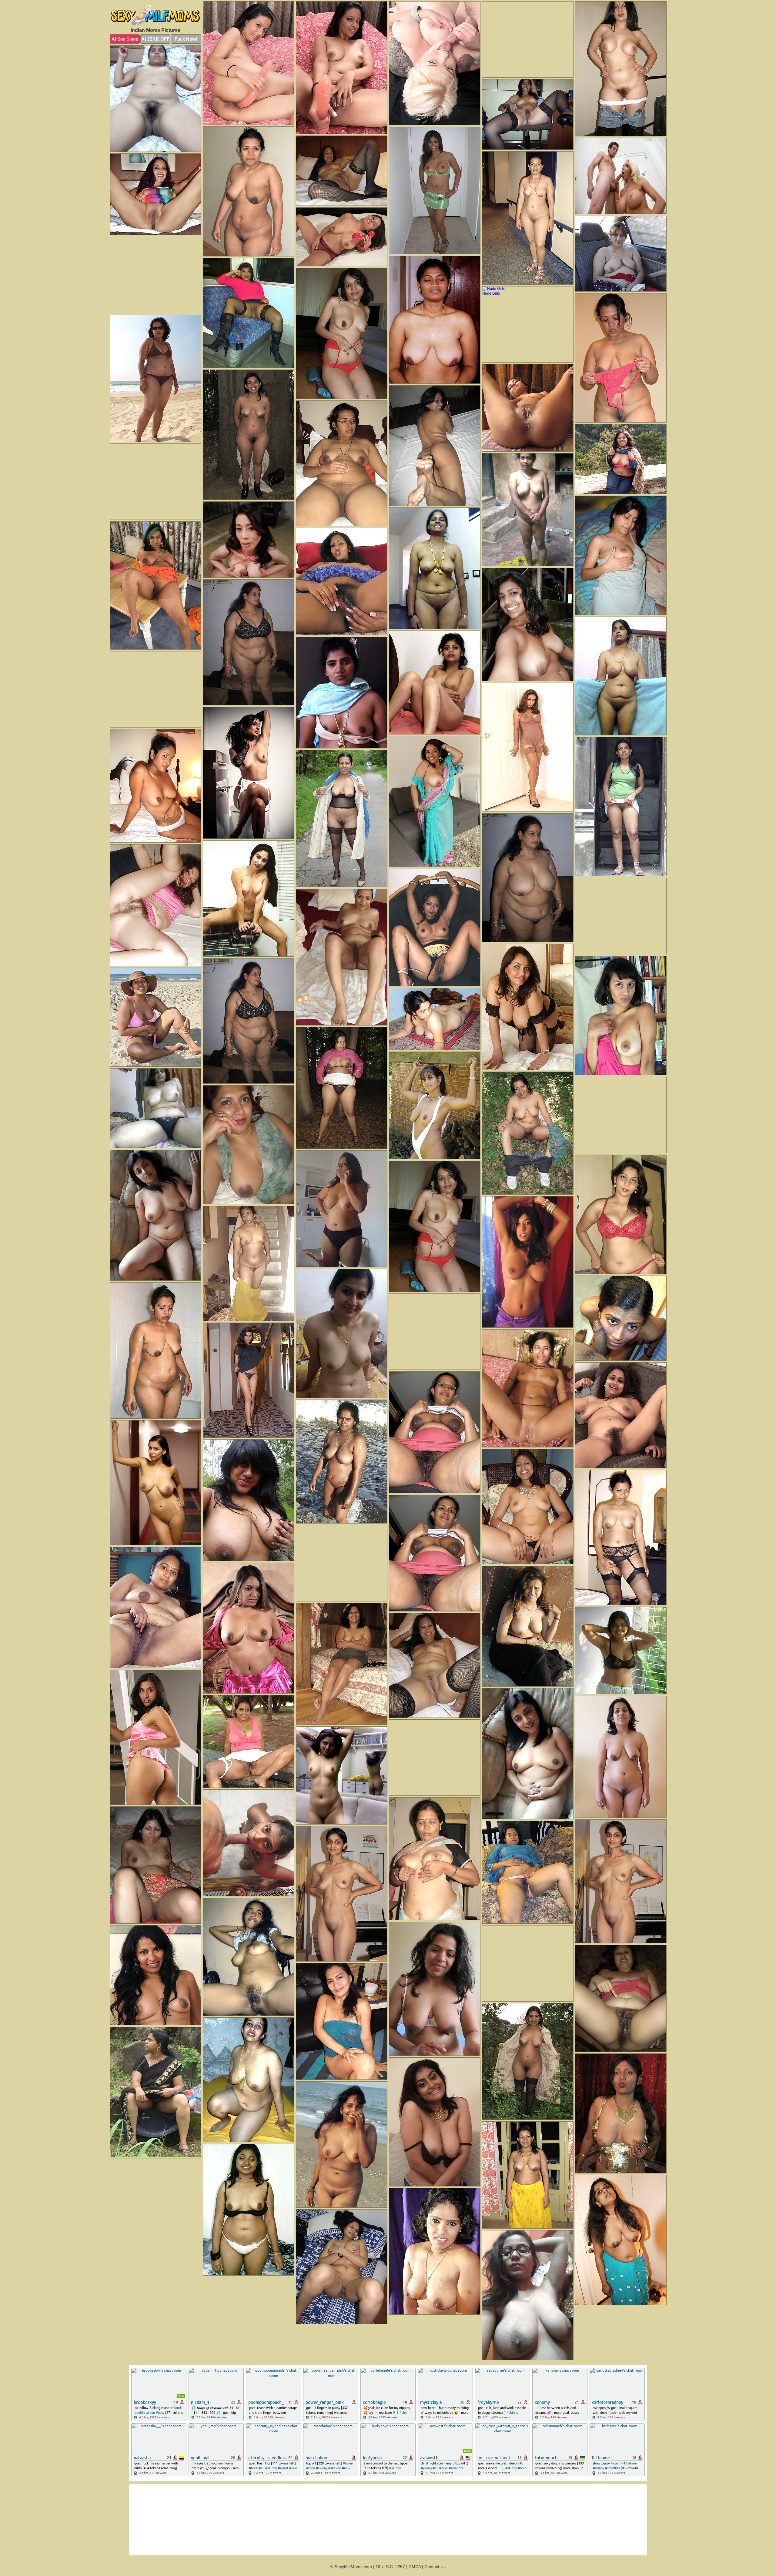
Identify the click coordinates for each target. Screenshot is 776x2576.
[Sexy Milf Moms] (156, 16)
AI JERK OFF (155, 39)
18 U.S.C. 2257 (390, 2567)
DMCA (415, 2567)
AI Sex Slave (125, 39)
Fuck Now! (186, 39)
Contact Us (435, 2567)
